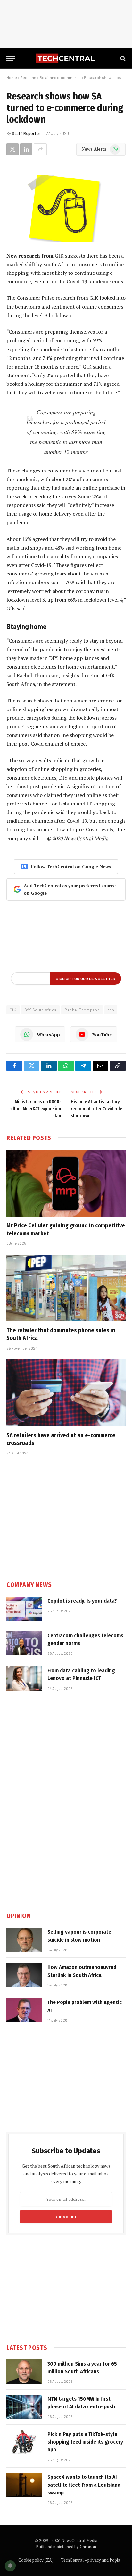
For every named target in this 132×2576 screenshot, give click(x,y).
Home (12, 77)
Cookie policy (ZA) (36, 2560)
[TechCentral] (66, 58)
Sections (28, 77)
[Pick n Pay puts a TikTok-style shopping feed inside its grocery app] (24, 2442)
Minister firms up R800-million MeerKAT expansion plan (35, 1109)
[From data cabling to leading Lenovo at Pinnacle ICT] (24, 1678)
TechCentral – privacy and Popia (91, 2560)
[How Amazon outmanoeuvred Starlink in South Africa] (24, 1975)
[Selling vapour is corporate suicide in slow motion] (24, 1940)
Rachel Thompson (82, 1010)
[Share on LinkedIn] (26, 149)
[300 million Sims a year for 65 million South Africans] (24, 2372)
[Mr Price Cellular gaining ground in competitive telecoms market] (66, 1183)
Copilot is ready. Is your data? (82, 1601)
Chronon (88, 2547)
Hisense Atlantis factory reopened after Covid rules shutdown (98, 1109)
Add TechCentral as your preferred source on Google (70, 889)
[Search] (122, 58)
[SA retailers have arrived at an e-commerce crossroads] (66, 1393)
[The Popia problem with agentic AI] (24, 2010)
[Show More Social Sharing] (40, 149)
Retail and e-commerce (60, 77)
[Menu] (11, 58)
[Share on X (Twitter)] (12, 149)
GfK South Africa (40, 1010)
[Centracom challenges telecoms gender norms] (24, 1643)
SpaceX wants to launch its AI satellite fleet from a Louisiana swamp (84, 2485)
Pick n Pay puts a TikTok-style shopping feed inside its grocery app (85, 2442)
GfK (13, 1010)
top (111, 1010)
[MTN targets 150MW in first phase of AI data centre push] (24, 2407)
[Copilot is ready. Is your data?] (24, 1609)
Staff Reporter (26, 133)
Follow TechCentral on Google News (71, 866)
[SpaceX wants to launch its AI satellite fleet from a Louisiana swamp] (24, 2485)
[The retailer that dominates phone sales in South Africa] (66, 1288)
